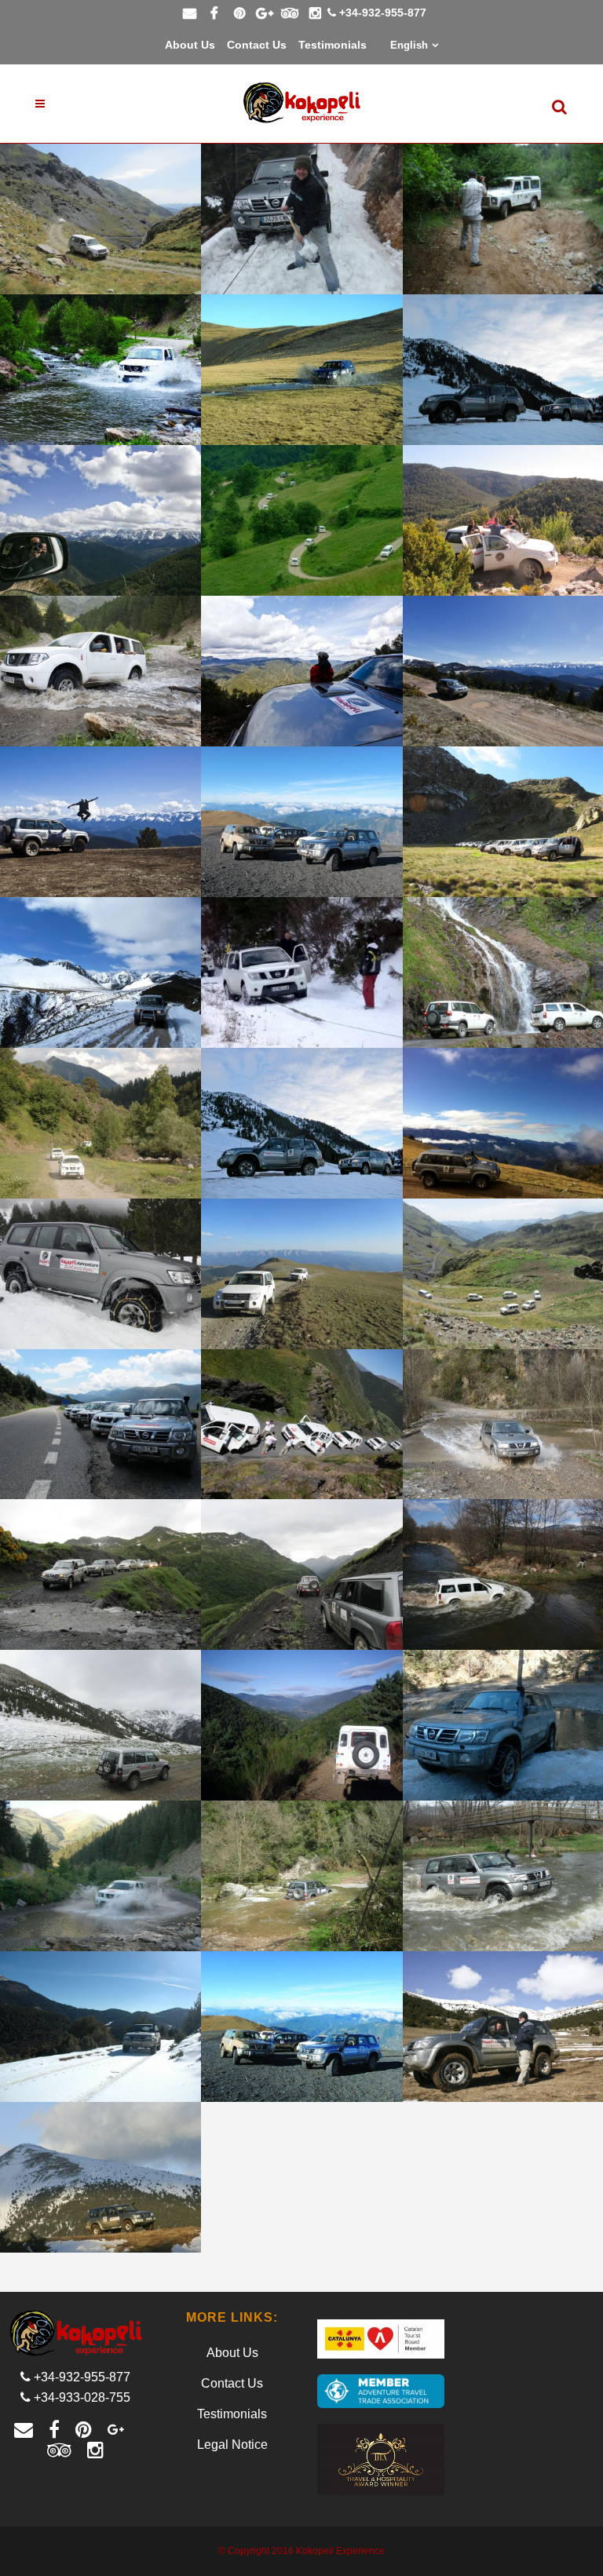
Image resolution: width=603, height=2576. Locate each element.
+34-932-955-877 (383, 13)
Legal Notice (232, 2445)
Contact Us (257, 45)
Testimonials (333, 45)
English (409, 45)
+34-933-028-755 (82, 2397)
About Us (190, 45)
